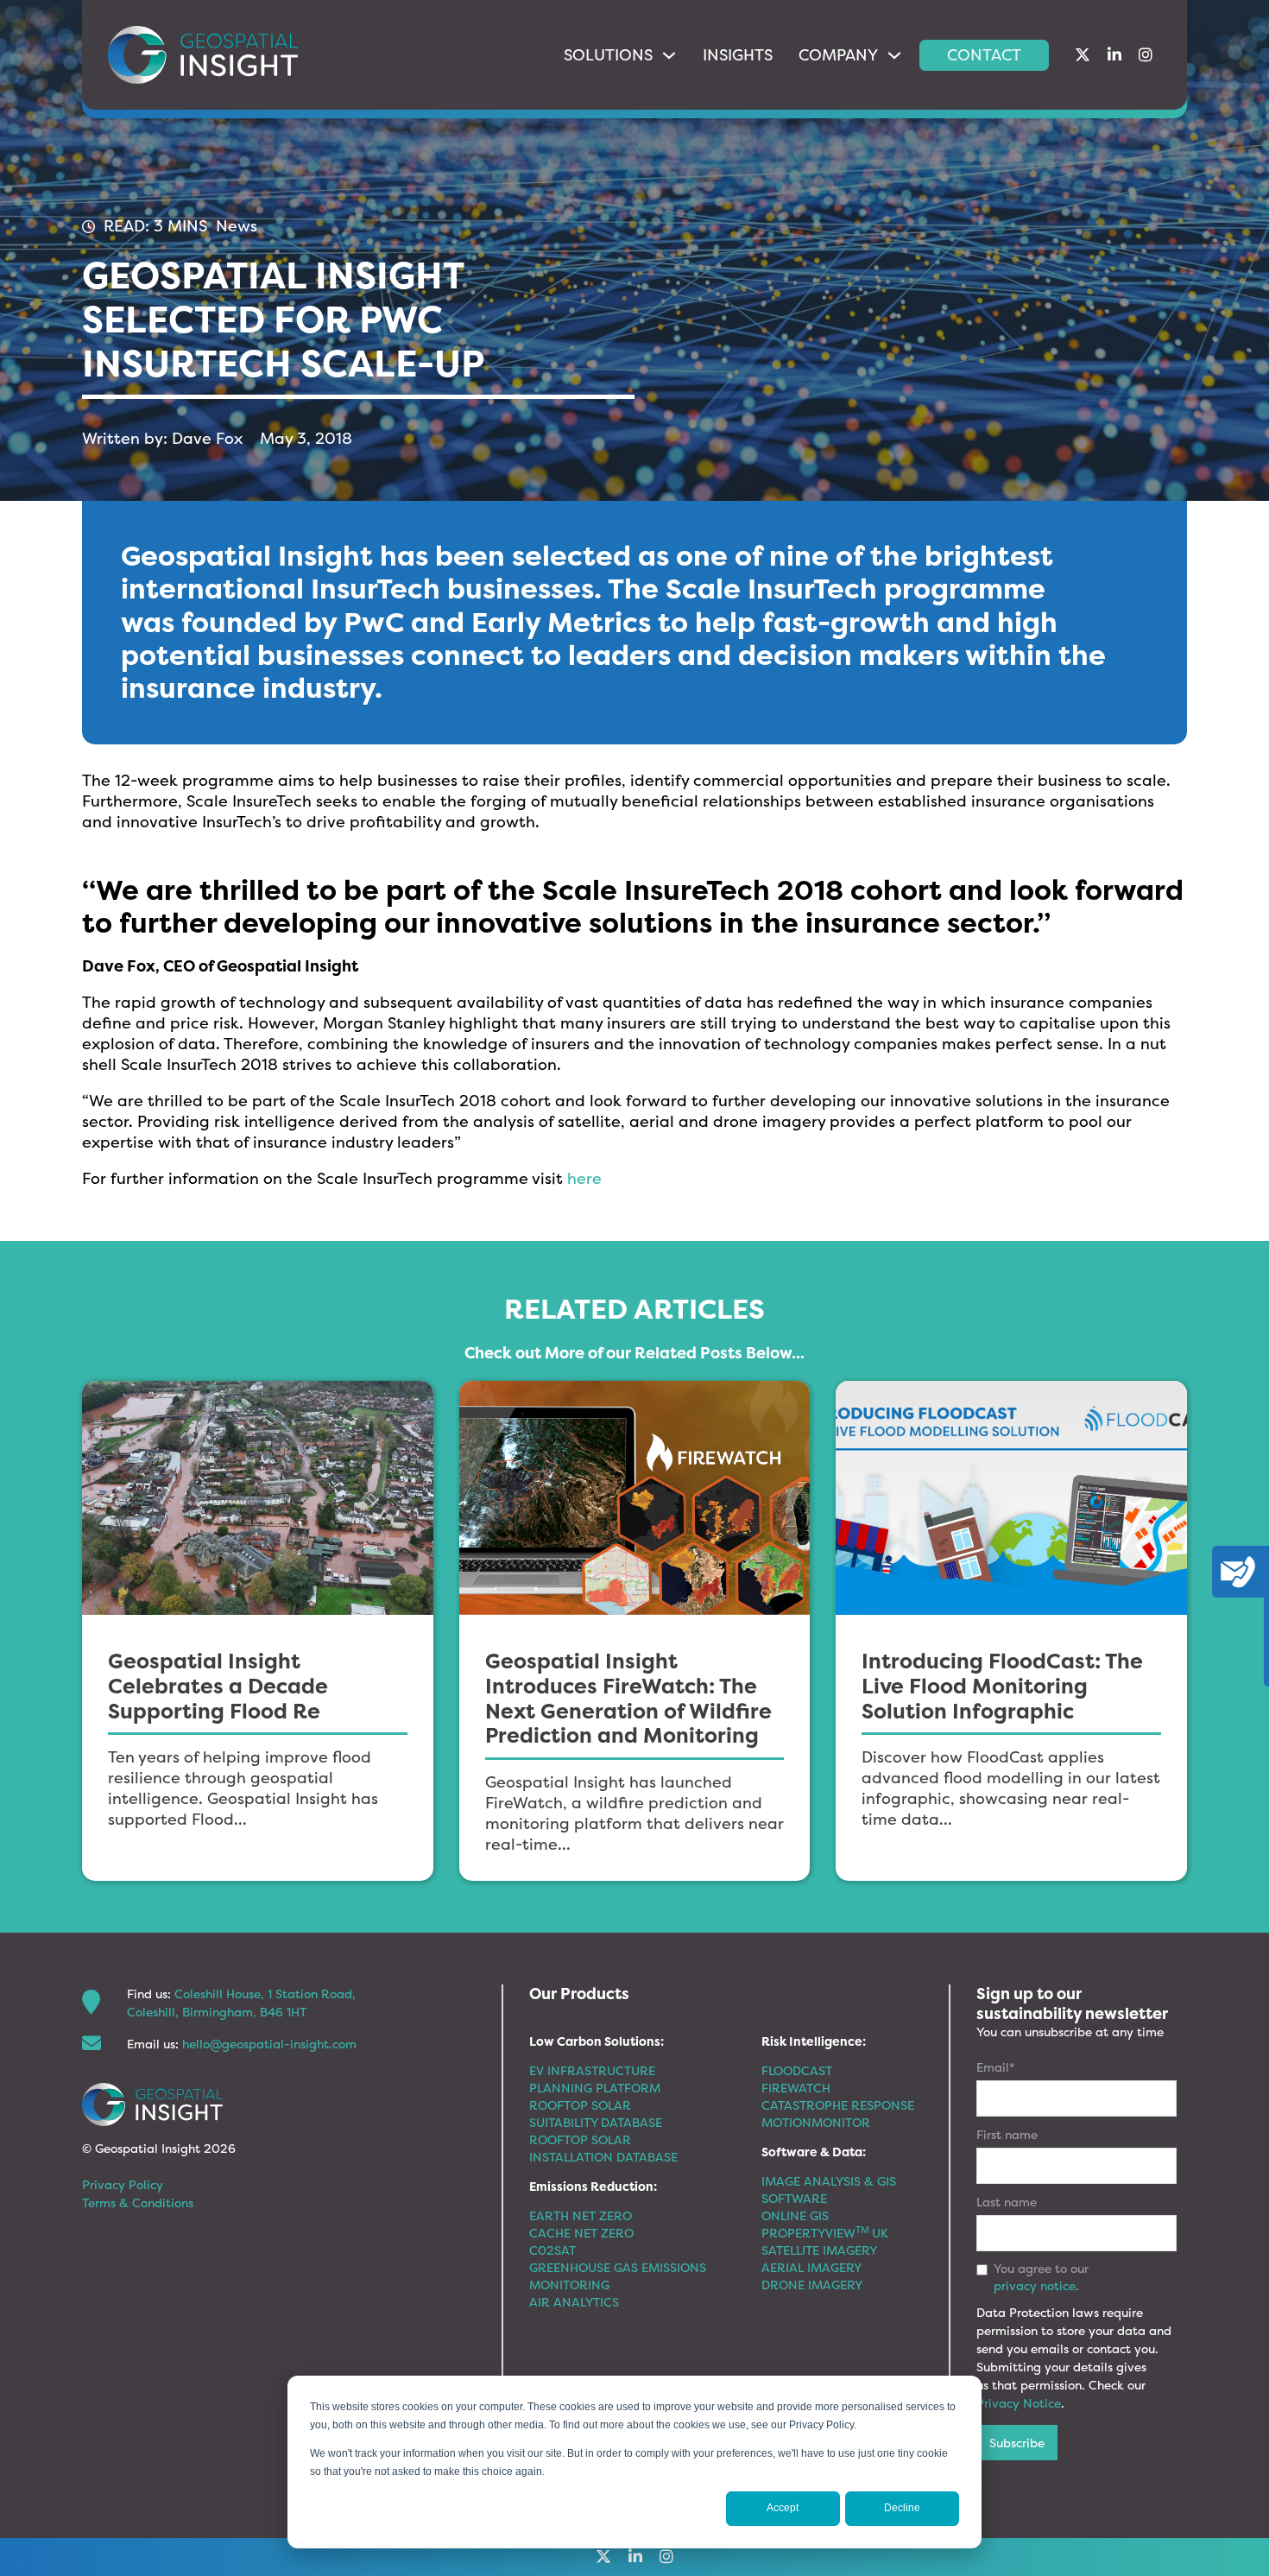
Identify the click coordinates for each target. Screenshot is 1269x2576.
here (584, 1178)
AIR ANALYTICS (574, 2302)
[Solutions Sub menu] (669, 55)
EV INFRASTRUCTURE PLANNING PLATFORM (595, 2079)
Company (838, 55)
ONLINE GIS (795, 2215)
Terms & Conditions (138, 2203)
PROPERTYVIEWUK (825, 2233)
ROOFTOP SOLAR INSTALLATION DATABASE (603, 2148)
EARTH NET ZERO (581, 2215)
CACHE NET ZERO (581, 2233)
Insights (738, 55)
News (237, 226)
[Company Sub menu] (894, 55)
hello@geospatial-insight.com (269, 2044)
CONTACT (984, 55)
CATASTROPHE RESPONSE (838, 2105)
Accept (783, 2508)
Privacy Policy (123, 2184)
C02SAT (552, 2250)
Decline (902, 2508)
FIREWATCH (796, 2088)
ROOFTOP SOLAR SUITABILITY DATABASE (596, 2114)
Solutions (608, 55)
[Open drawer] (1238, 1572)
